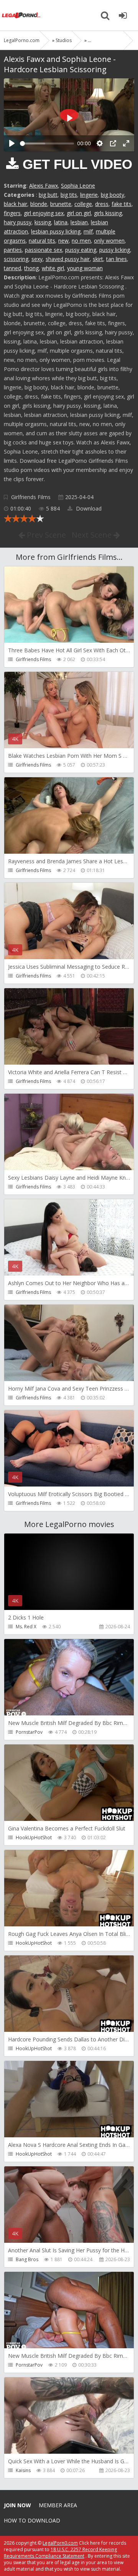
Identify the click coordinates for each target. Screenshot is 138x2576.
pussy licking (115, 250)
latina (61, 222)
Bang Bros (27, 2259)
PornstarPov (29, 1732)
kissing (43, 222)
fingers (12, 213)
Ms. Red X (26, 1627)
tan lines (117, 259)
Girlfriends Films (31, 497)
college (83, 204)
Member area (58, 2505)
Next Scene (93, 535)
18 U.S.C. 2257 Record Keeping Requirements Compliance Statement (60, 2553)
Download (88, 508)
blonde (39, 204)
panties (13, 250)
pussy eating (81, 250)
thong (31, 268)
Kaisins (23, 2470)
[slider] (47, 143)
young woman (85, 268)
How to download (32, 2520)
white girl (53, 268)
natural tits (42, 241)
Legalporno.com (21, 15)
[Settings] (100, 143)
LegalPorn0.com (60, 2543)
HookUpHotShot (34, 1838)
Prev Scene (45, 535)
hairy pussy (18, 222)
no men (81, 241)
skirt (98, 259)
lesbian (79, 222)
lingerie (89, 195)
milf (88, 231)
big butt (48, 195)
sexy (37, 259)
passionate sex (44, 250)
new (63, 241)
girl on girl (79, 213)
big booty (113, 195)
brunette (61, 204)
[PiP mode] (113, 143)
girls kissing (108, 213)
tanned (12, 268)
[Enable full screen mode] (126, 143)
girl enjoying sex (44, 213)
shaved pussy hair (68, 259)
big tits (69, 195)
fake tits (122, 204)
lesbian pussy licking (56, 231)
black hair (16, 204)
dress (102, 204)
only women (109, 241)
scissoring (16, 259)
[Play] (12, 143)
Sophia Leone (78, 186)
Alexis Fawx (44, 186)
